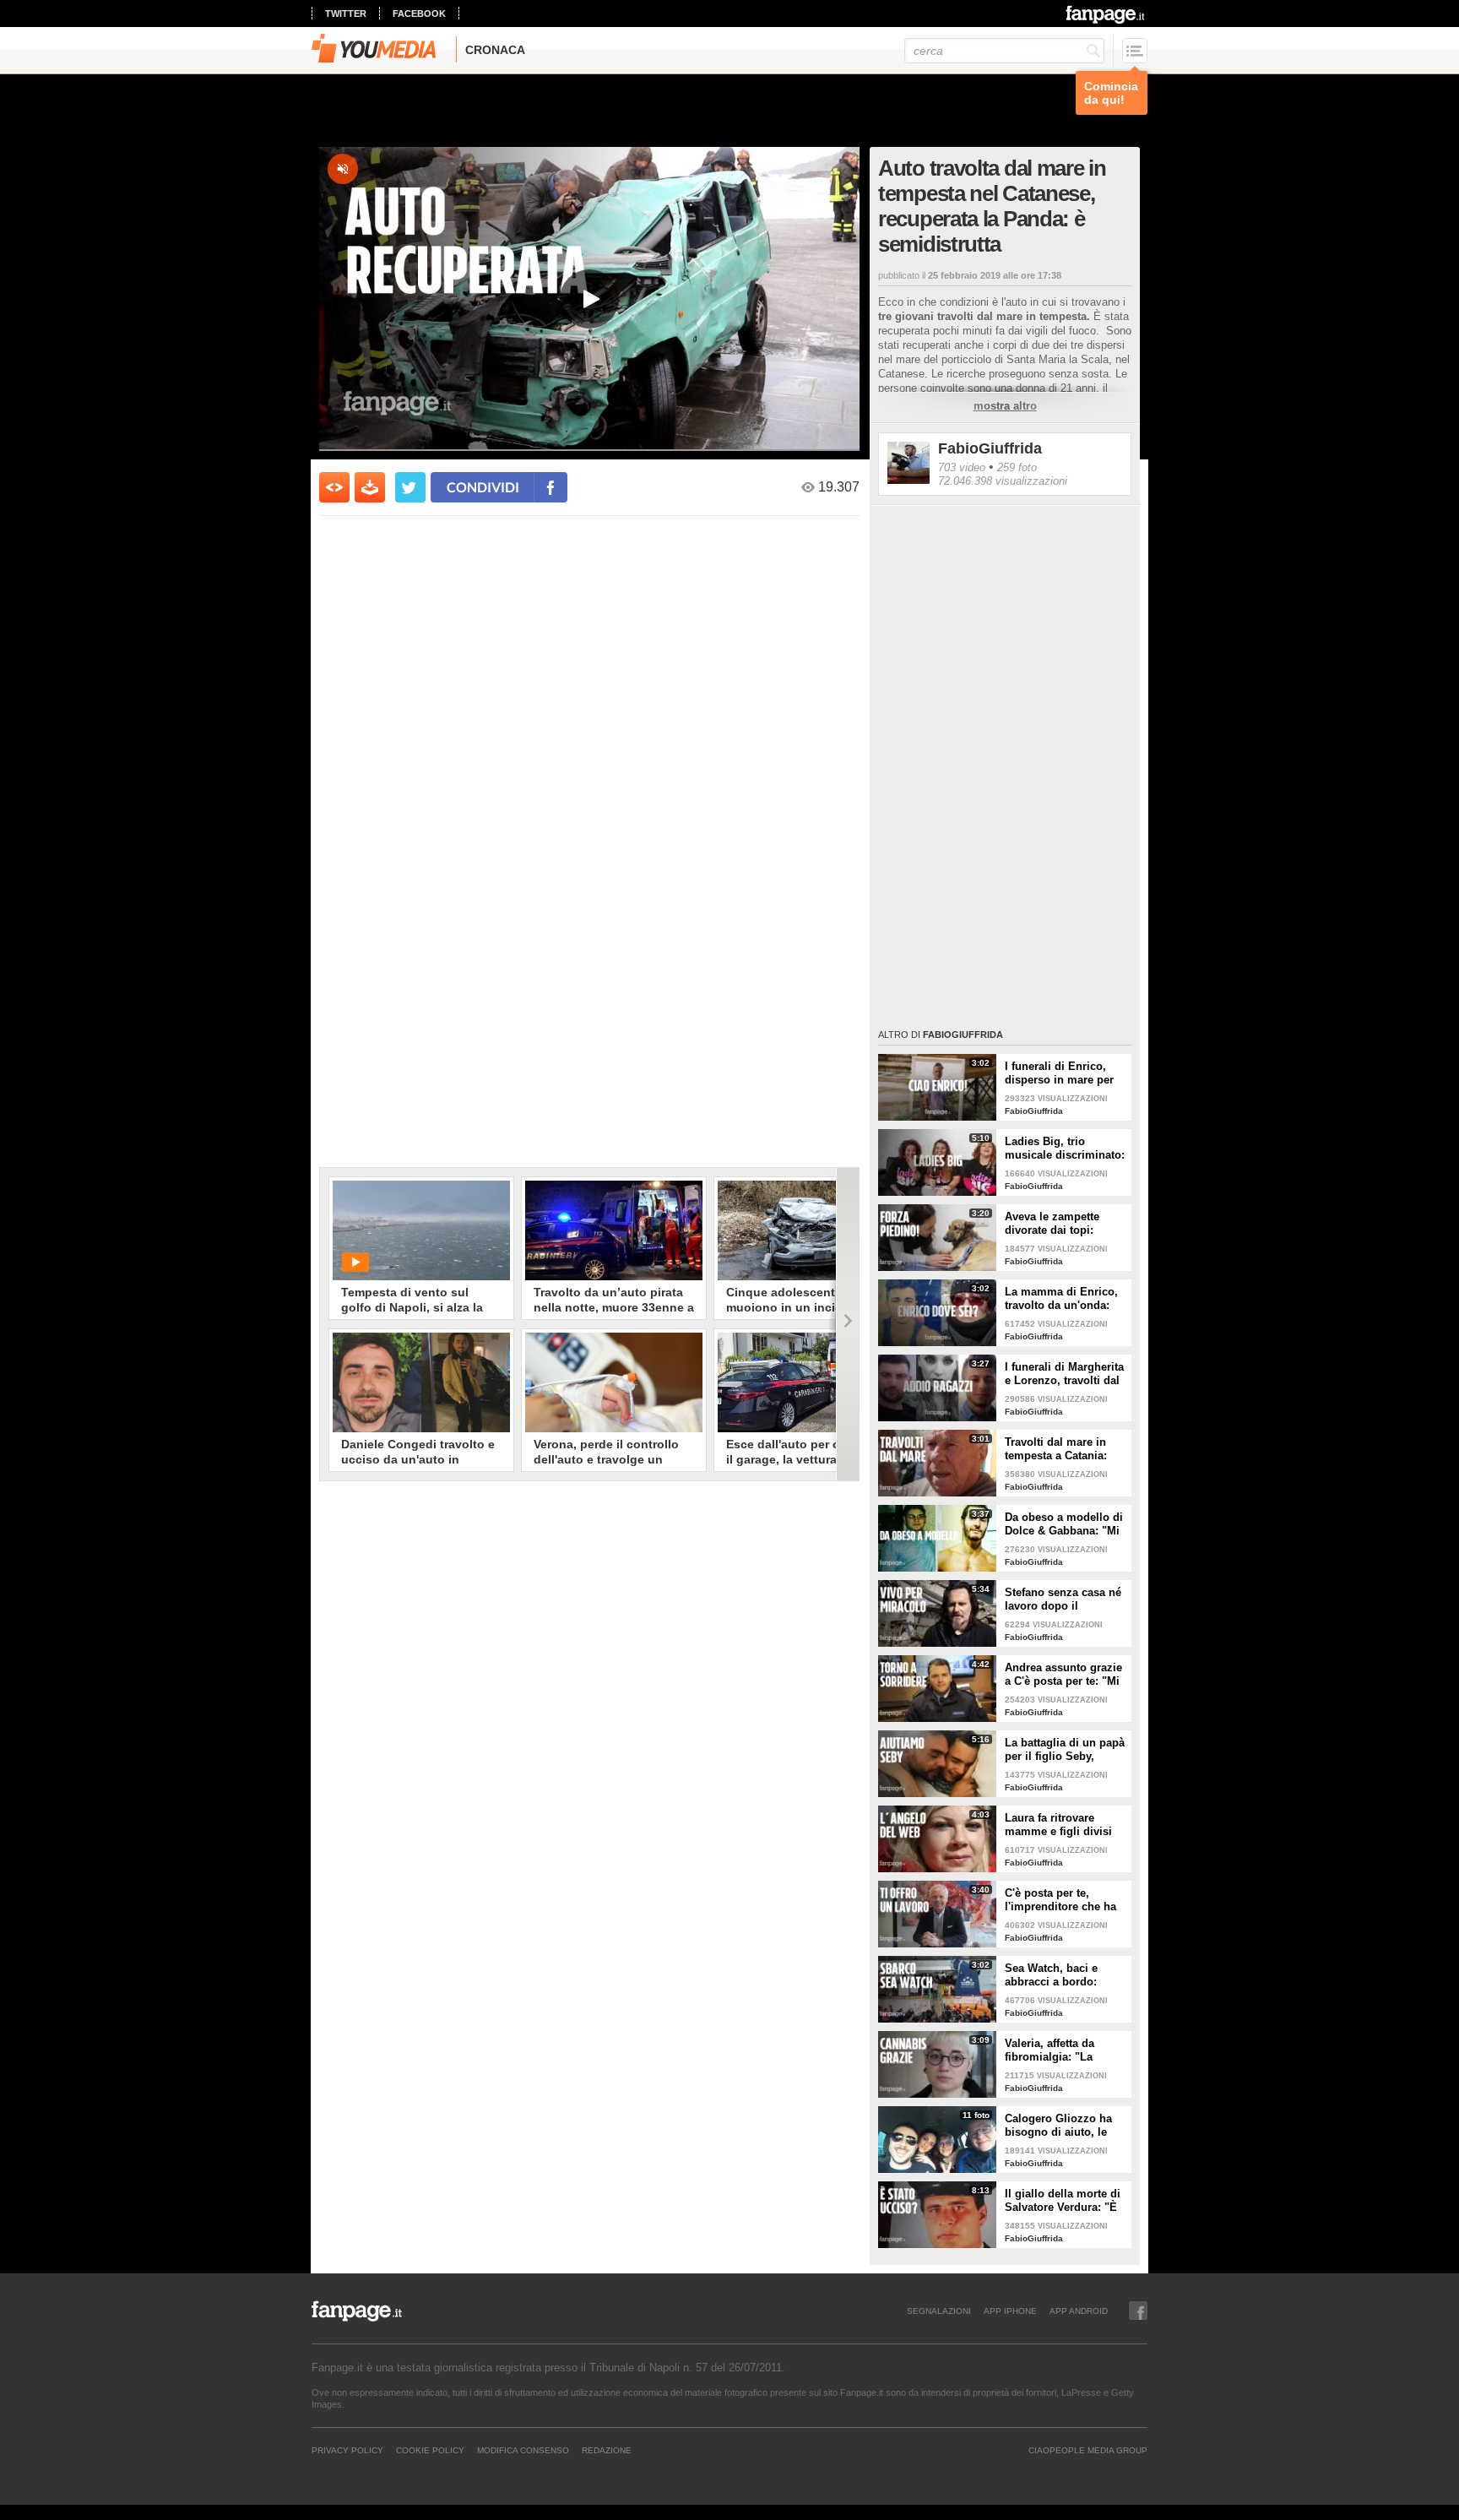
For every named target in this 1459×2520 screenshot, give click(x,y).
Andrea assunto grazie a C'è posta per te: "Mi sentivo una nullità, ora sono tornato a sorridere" (1065, 1675)
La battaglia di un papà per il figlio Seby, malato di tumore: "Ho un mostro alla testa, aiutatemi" (1065, 1750)
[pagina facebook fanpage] (1138, 2311)
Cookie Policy (430, 2450)
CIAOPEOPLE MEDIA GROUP (1088, 2450)
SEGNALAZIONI (939, 2311)
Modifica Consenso (523, 2450)
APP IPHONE (1010, 2311)
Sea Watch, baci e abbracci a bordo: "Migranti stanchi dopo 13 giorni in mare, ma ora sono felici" (1065, 1975)
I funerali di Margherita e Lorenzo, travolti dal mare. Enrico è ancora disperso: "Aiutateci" (1064, 1374)
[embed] (334, 487)
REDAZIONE (607, 2450)
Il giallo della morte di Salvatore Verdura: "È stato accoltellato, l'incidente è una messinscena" (1063, 2201)
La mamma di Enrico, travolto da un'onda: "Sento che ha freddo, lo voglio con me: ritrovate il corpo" (1062, 1299)
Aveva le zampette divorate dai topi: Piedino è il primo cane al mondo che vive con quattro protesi (1066, 1224)
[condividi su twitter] (410, 487)
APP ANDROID (1079, 2311)
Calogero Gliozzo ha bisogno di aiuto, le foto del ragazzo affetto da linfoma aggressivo (1065, 2126)
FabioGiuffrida (990, 448)
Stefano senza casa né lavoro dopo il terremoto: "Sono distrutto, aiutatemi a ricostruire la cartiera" (1063, 1599)
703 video (962, 467)
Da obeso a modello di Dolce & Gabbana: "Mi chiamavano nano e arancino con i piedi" (1064, 1524)
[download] (370, 487)
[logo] (1106, 14)
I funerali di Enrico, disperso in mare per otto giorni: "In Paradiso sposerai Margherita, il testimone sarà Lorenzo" (1059, 1073)
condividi (483, 487)
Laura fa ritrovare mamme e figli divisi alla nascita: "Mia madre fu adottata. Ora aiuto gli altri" (1063, 1825)
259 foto (1017, 467)
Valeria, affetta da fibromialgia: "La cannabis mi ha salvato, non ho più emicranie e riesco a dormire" (1058, 2050)
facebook (419, 14)
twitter (346, 14)
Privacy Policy (347, 2450)
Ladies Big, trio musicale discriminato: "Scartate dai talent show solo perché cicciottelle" (1065, 1149)
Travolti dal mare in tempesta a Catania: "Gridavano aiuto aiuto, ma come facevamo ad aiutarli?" (1066, 1449)
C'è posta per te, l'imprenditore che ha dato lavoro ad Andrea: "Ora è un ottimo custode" (1064, 1900)
